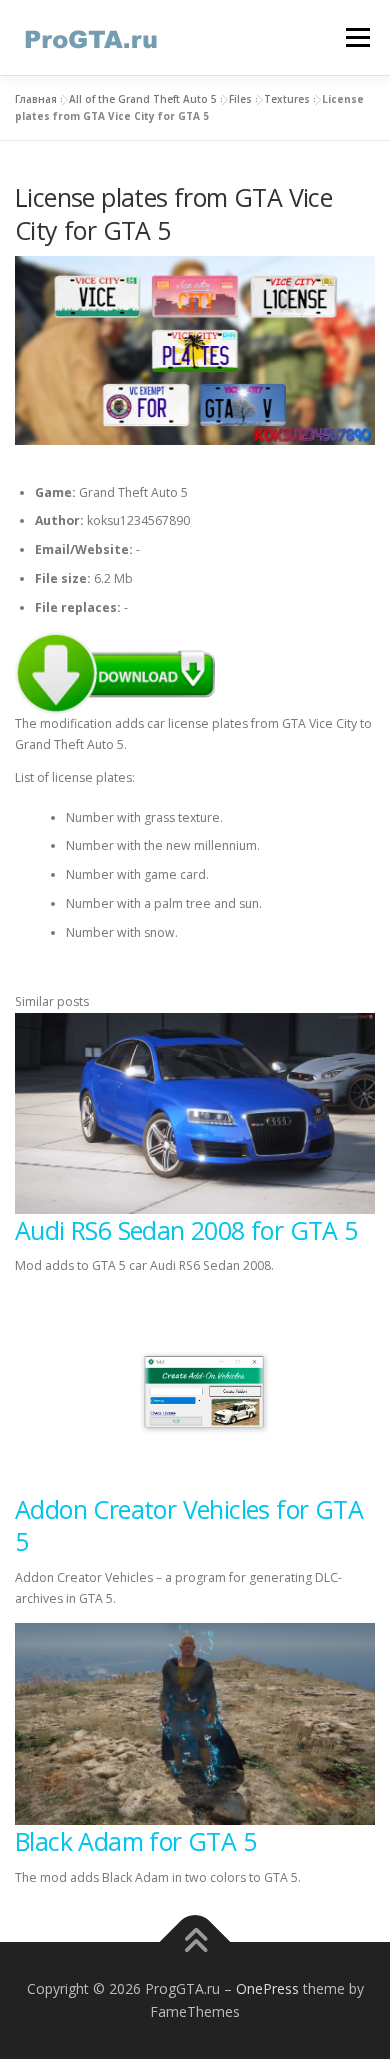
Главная (36, 99)
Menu (356, 37)
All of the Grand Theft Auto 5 (143, 99)
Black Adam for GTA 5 (135, 1841)
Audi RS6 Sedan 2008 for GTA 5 (186, 1230)
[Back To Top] (195, 1941)
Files (240, 99)
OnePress (267, 1988)
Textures (287, 99)
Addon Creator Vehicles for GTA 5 (189, 1525)
